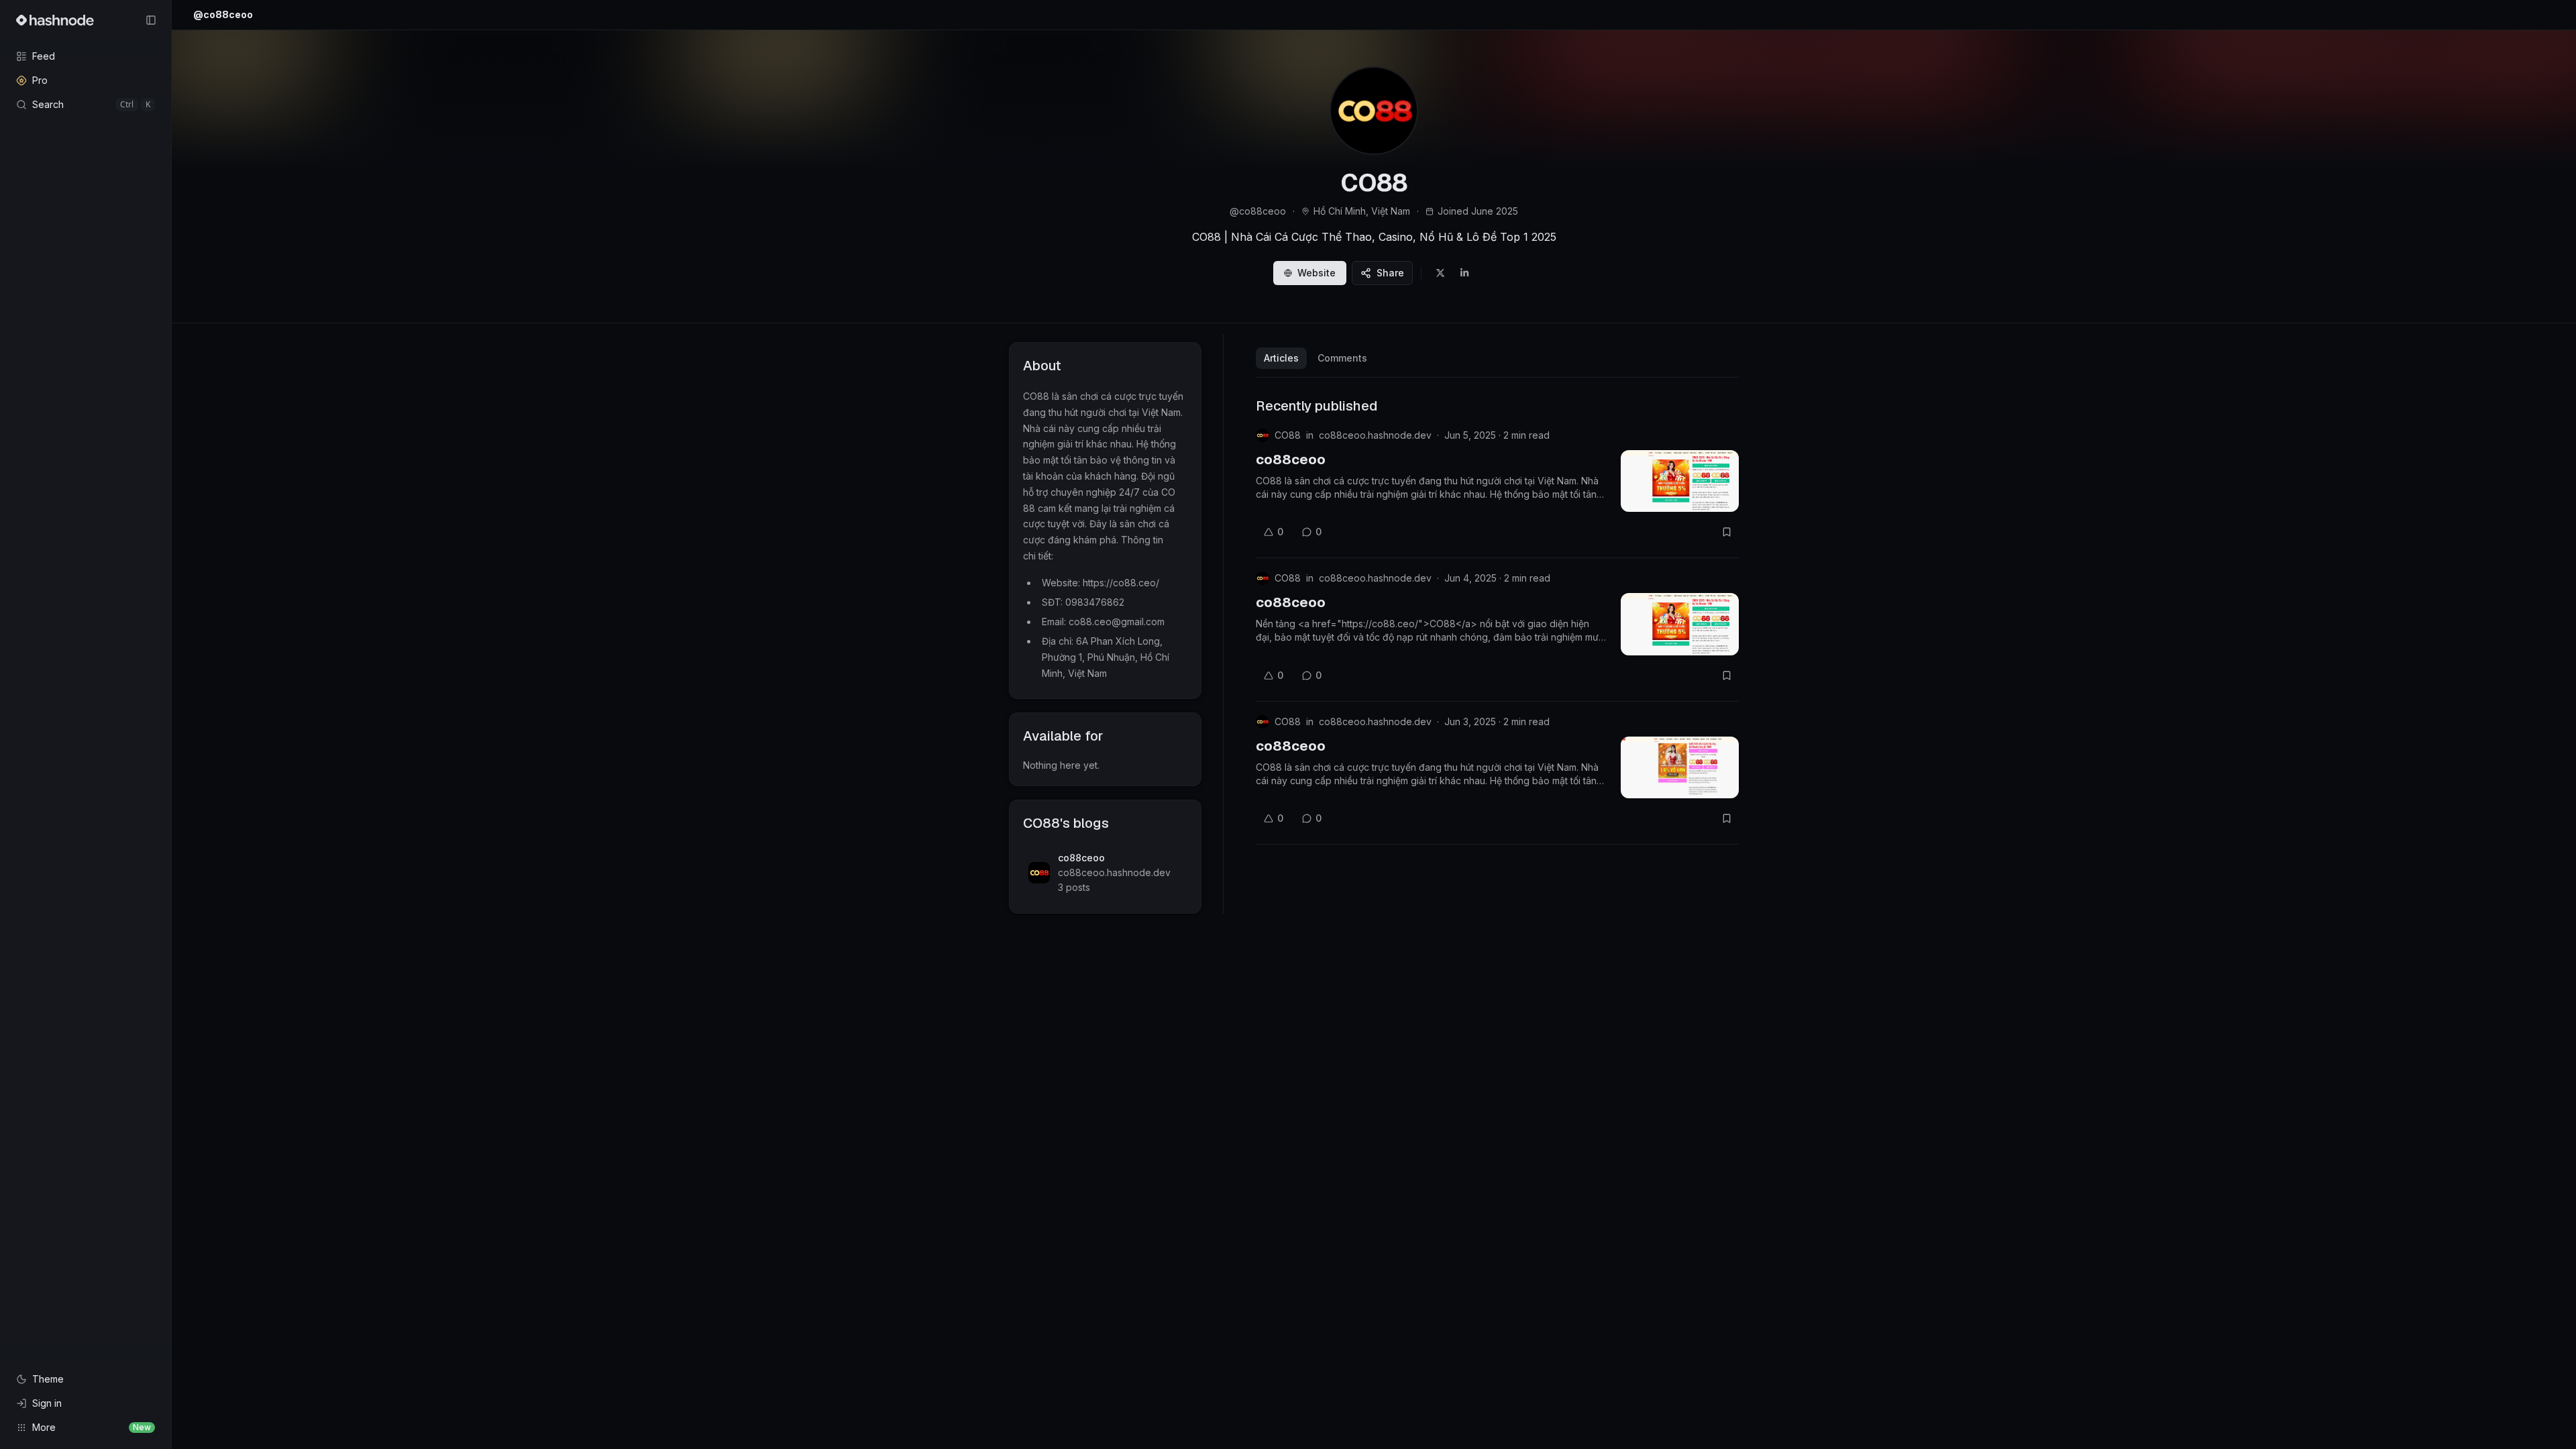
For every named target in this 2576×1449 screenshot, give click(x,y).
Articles (1281, 358)
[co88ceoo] (1680, 481)
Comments (1342, 358)
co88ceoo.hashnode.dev (1375, 435)
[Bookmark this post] (1727, 532)
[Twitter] (1440, 273)
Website (1317, 273)
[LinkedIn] (1464, 273)
